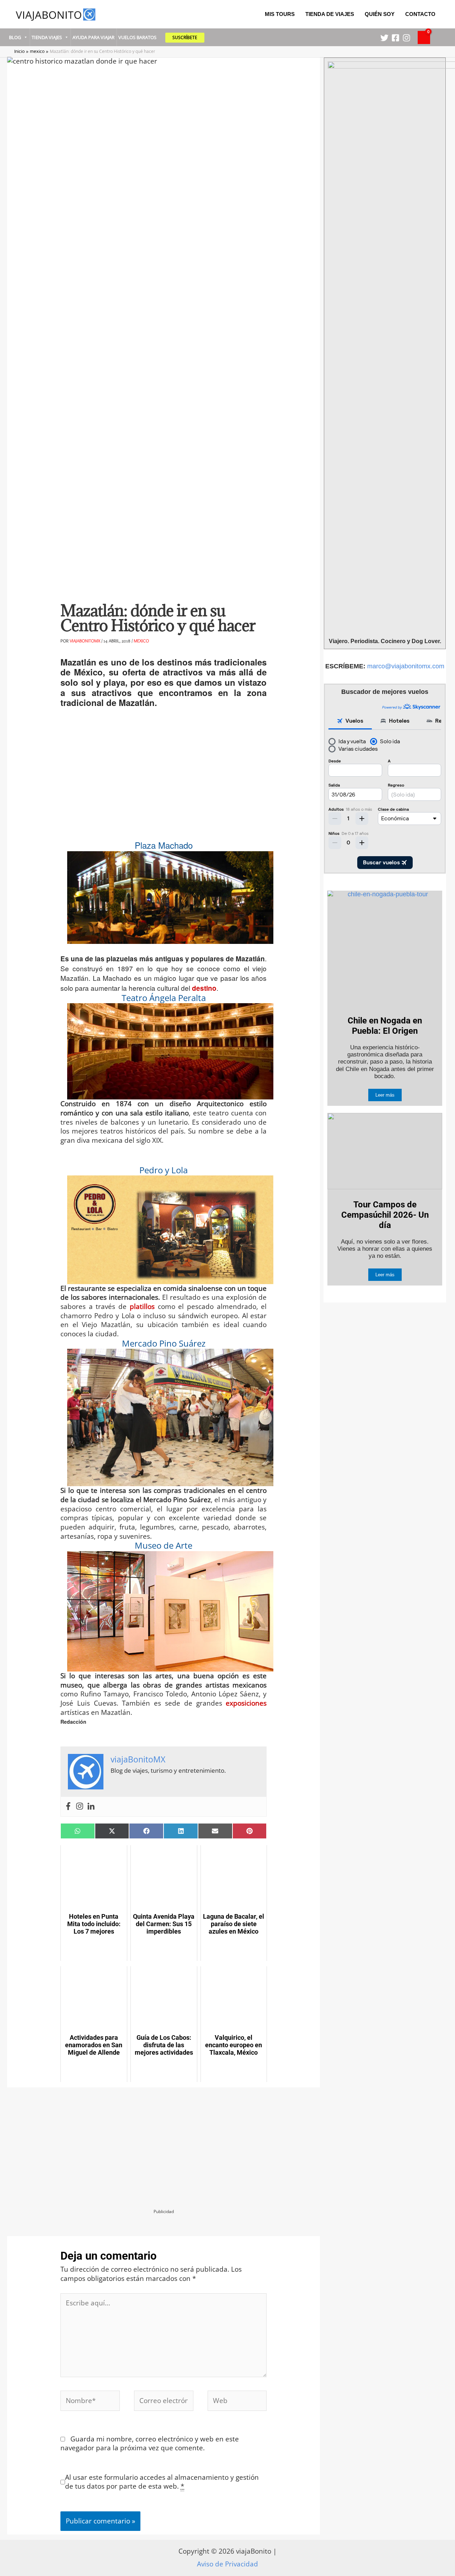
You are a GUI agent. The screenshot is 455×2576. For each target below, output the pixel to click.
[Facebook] (395, 38)
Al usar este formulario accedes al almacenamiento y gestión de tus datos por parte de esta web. (162, 2482)
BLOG (15, 37)
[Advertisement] (164, 778)
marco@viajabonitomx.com (406, 666)
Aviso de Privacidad (227, 2564)
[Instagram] (406, 38)
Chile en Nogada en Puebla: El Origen (385, 1026)
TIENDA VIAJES (47, 37)
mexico (141, 641)
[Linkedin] (91, 1807)
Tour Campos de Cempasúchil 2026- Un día (385, 1215)
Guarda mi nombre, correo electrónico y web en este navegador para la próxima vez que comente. (150, 2444)
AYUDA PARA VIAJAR (93, 37)
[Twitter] (384, 38)
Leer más (385, 1095)
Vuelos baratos (137, 37)
